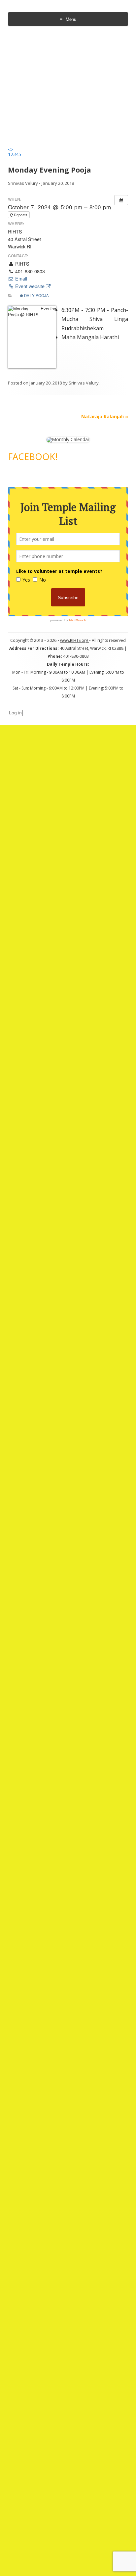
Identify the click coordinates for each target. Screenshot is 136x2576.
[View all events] (121, 200)
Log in (15, 713)
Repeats (21, 215)
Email (20, 279)
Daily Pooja (36, 295)
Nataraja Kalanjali (105, 416)
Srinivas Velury (23, 183)
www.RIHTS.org (75, 640)
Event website (30, 286)
